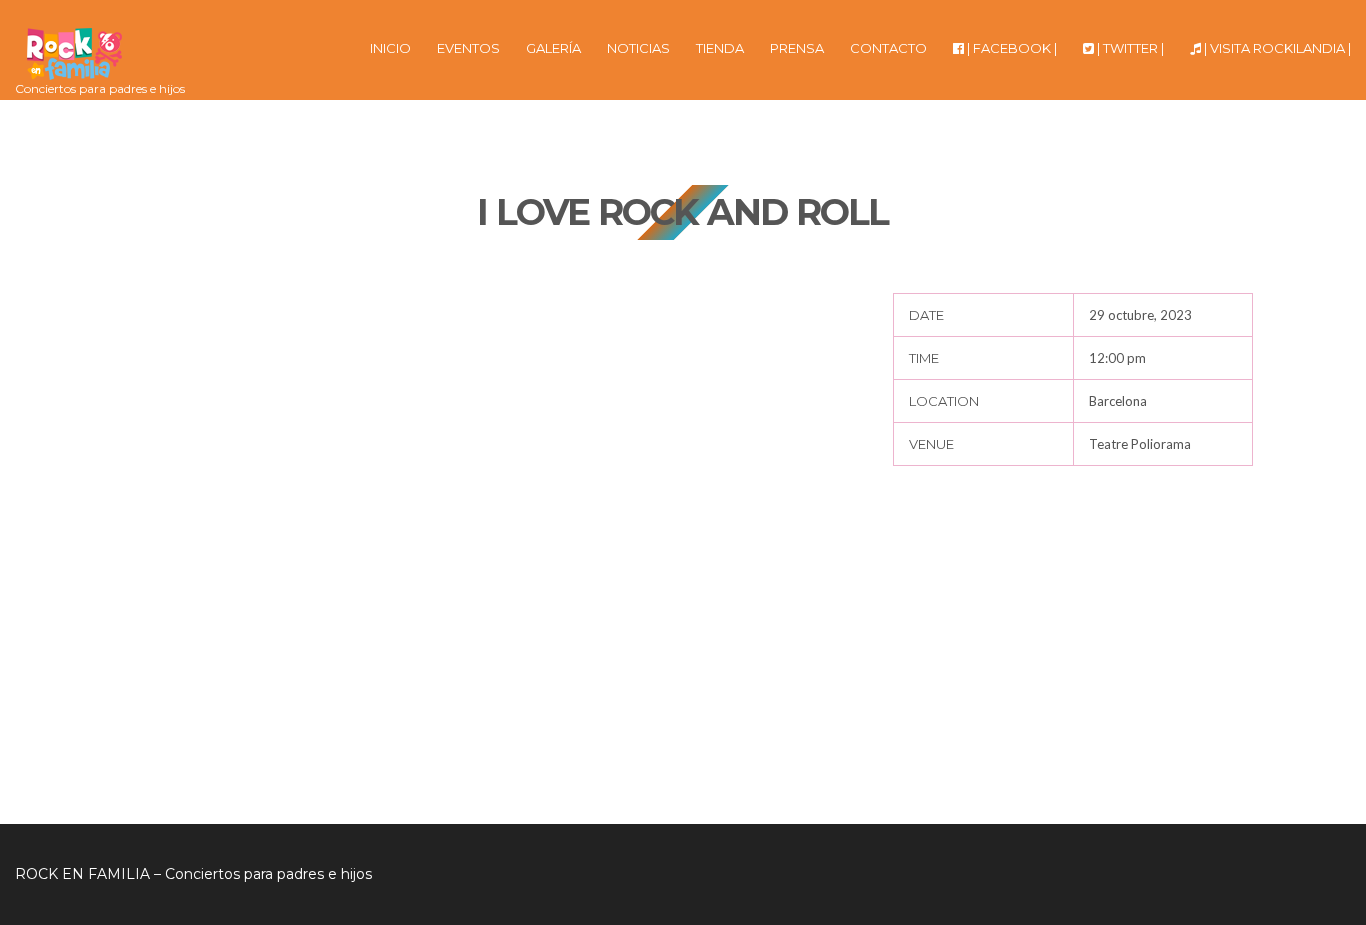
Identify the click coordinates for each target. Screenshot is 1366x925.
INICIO (390, 48)
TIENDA (720, 48)
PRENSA (797, 48)
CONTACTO (888, 48)
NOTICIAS (638, 48)
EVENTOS (468, 48)
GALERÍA (553, 48)
